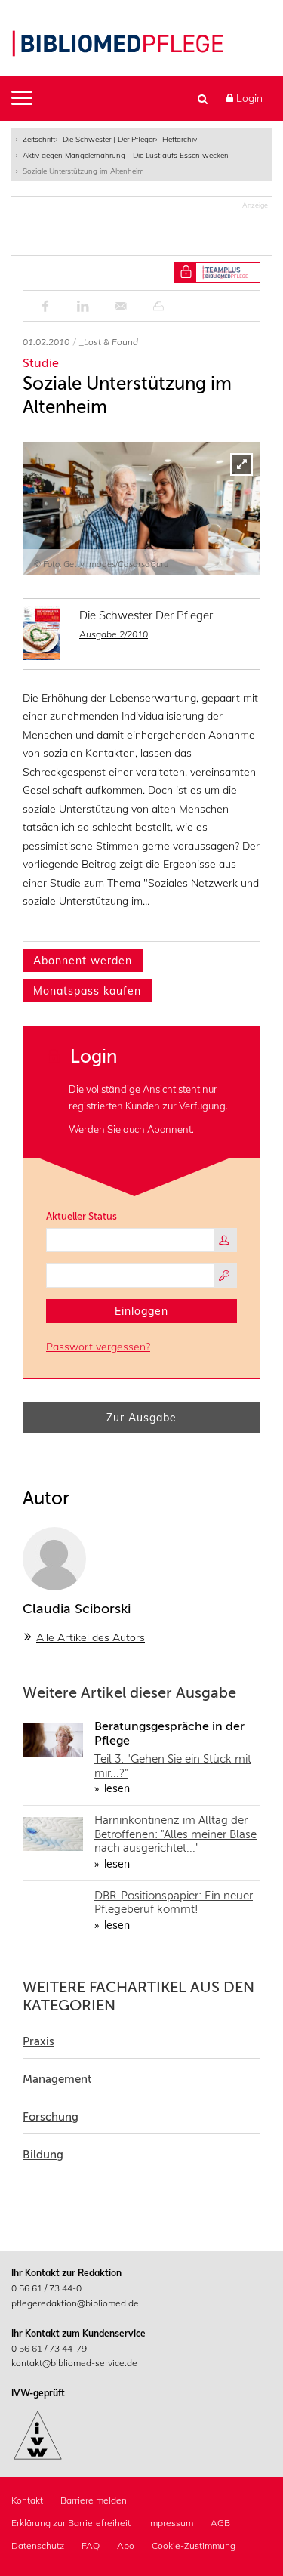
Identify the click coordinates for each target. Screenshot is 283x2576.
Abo (126, 2545)
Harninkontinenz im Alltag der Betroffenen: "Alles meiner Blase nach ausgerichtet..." (175, 1834)
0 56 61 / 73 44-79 (49, 2348)
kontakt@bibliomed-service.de (74, 2363)
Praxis (38, 2041)
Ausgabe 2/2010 (114, 634)
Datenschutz (38, 2545)
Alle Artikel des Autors (91, 1637)
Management (57, 2079)
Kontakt (27, 2500)
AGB (220, 2523)
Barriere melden (94, 2500)
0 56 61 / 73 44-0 (46, 2288)
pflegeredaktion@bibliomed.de (75, 2303)
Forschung (51, 2117)
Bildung (43, 2155)
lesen (115, 1788)
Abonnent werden (83, 961)
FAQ (91, 2545)
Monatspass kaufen (87, 991)
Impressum (171, 2523)
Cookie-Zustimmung (194, 2545)
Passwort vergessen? (98, 1347)
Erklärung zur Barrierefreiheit (71, 2523)
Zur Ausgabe (141, 1418)
